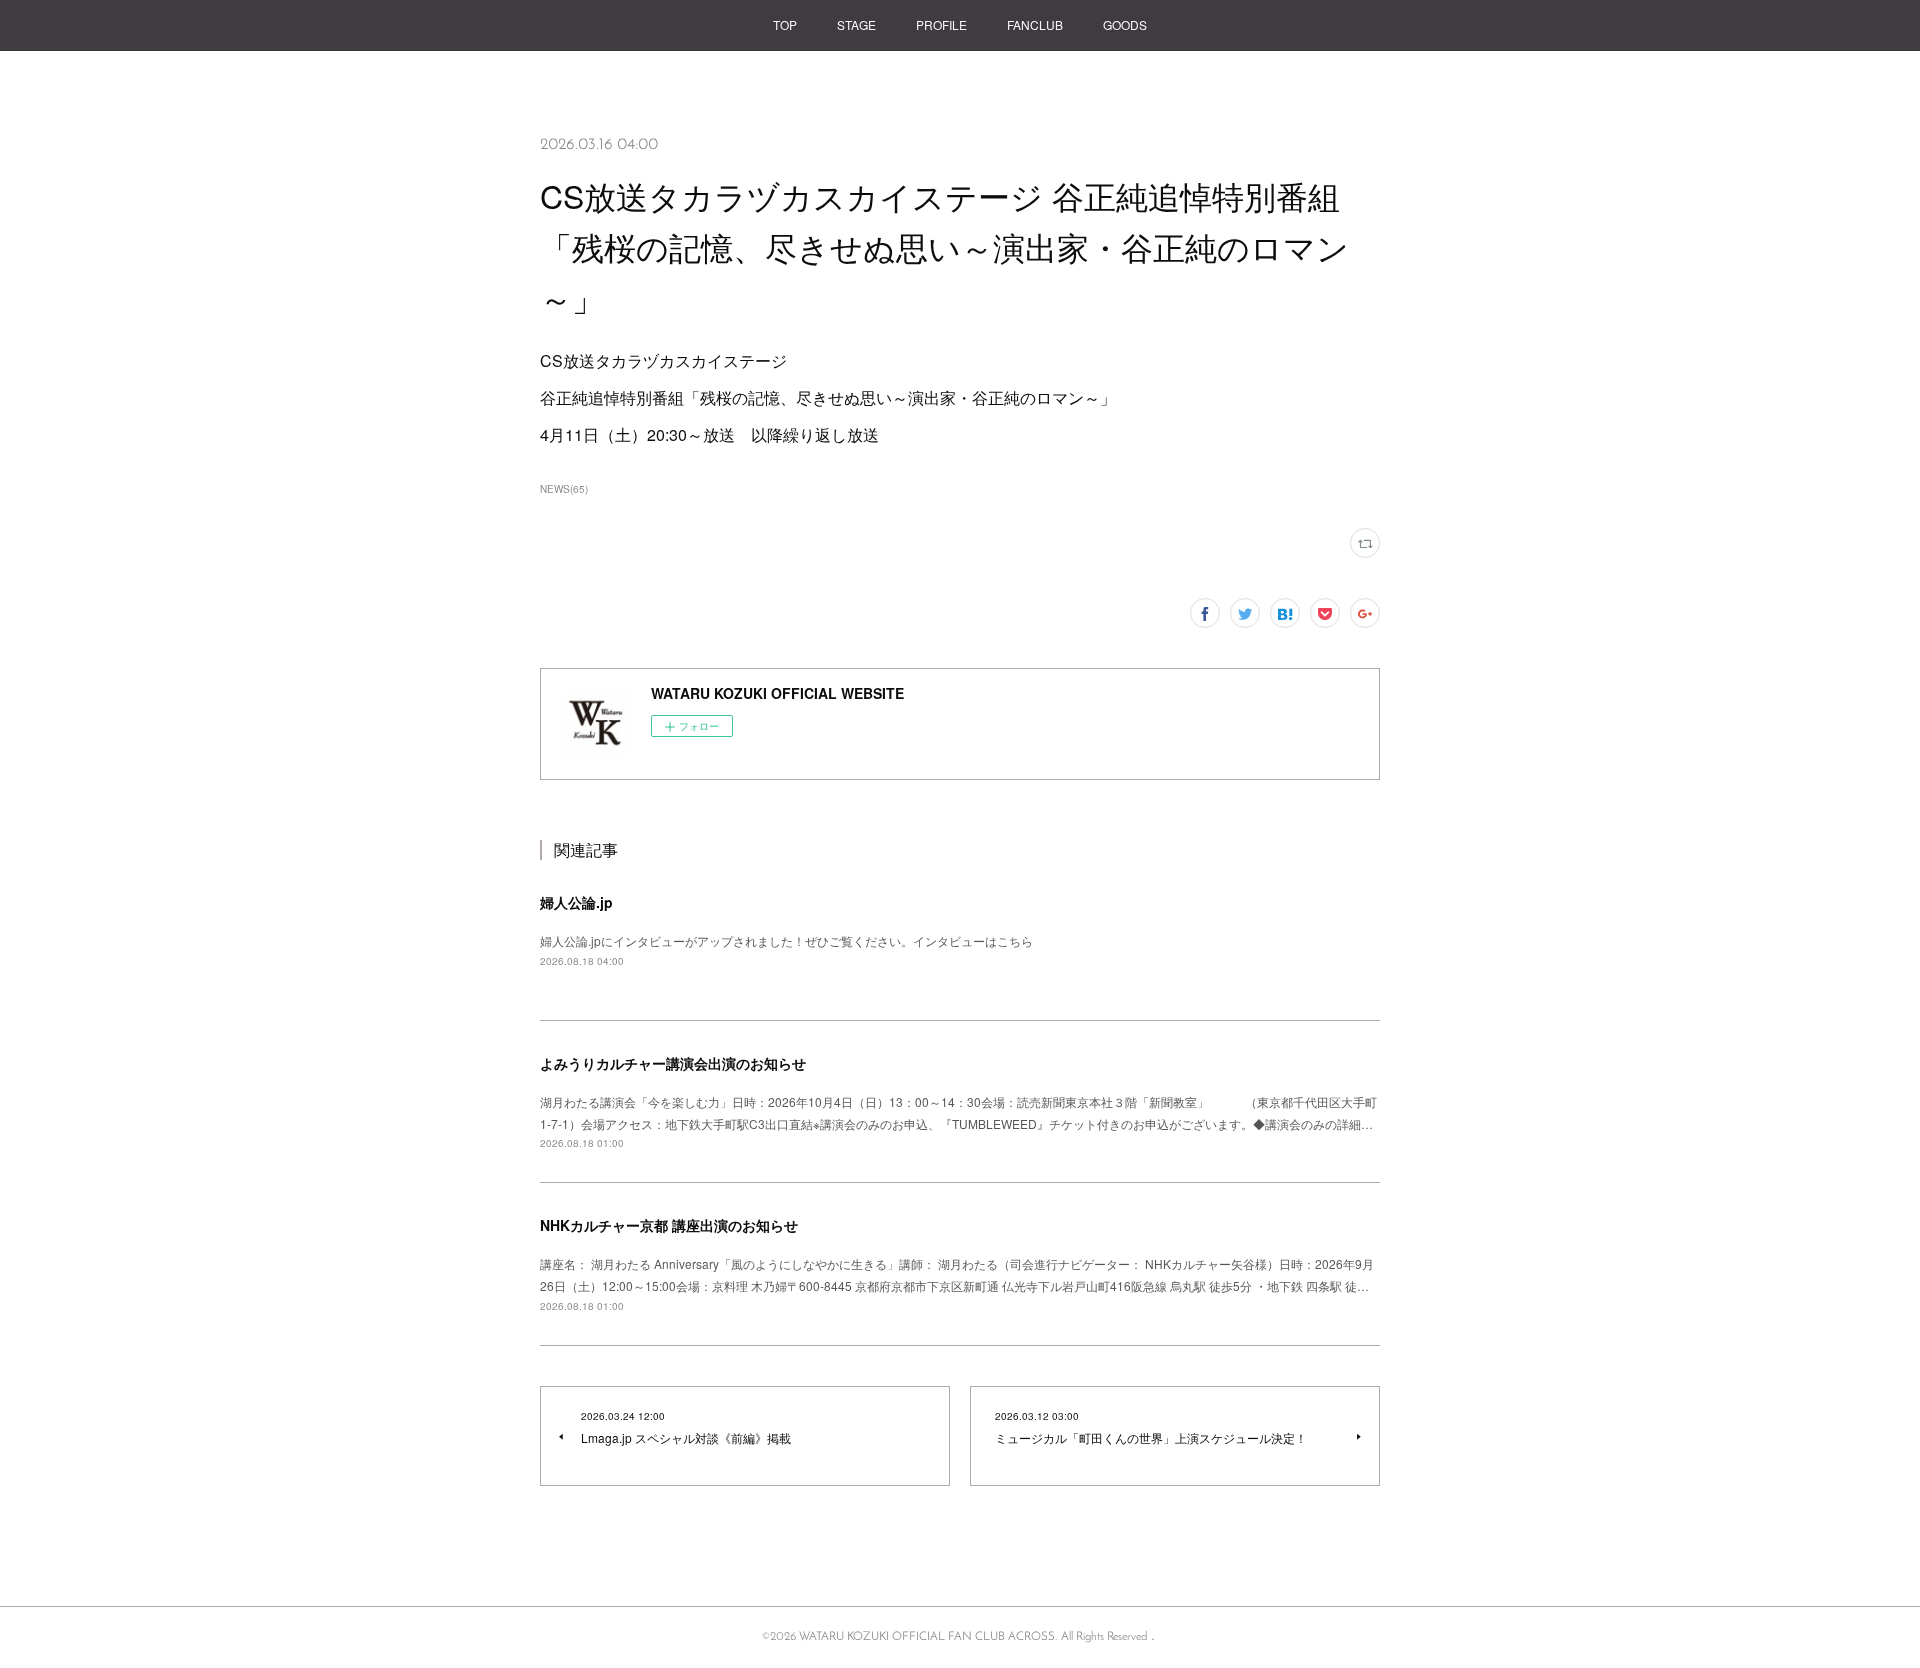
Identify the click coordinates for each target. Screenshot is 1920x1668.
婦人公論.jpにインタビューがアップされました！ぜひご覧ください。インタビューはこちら (786, 940)
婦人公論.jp (576, 902)
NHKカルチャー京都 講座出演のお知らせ (669, 1225)
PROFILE (941, 24)
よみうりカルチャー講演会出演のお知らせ (673, 1063)
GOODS (1125, 24)
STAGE (856, 24)
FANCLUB (1035, 24)
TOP (785, 24)
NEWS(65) (564, 489)
